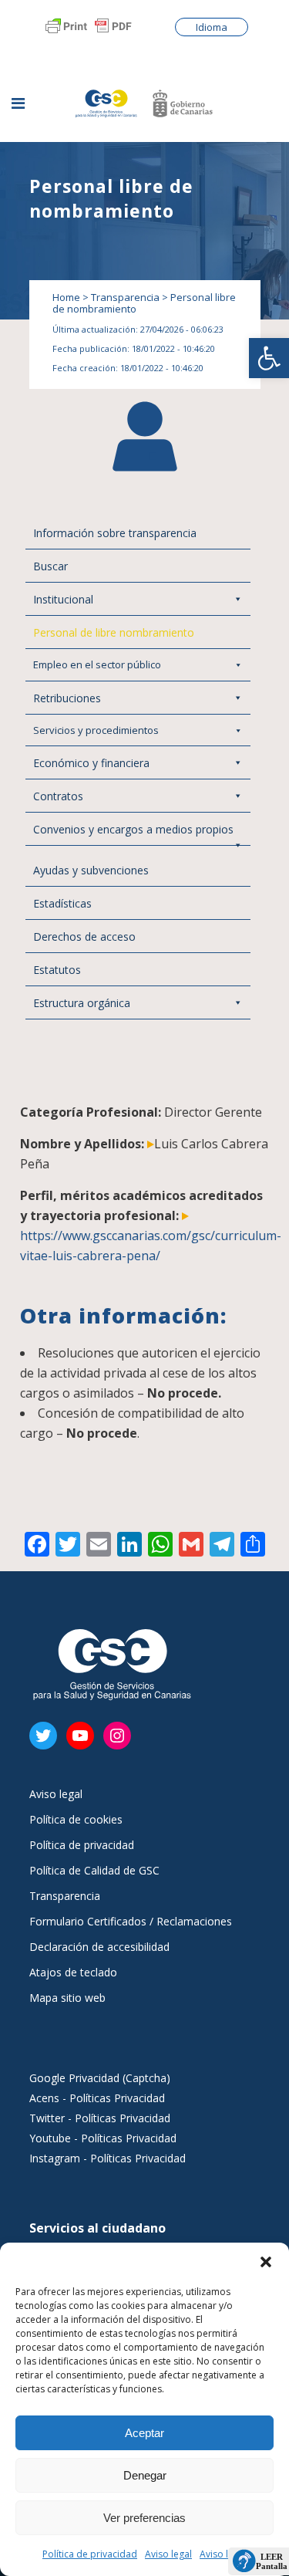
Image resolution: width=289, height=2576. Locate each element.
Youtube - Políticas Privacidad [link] (103, 2138)
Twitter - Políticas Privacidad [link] (100, 2118)
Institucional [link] (63, 599)
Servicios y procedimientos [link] (96, 730)
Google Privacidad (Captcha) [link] (100, 2078)
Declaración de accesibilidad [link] (99, 1947)
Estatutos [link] (57, 970)
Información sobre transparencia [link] (115, 533)
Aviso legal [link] (168, 2554)
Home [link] (66, 297)
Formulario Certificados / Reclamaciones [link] (131, 1922)
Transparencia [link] (125, 297)
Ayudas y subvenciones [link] (91, 870)
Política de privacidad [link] (90, 2554)
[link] (269, 358)
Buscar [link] (50, 566)
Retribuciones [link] (67, 698)
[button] (266, 2262)
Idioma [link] (212, 27)
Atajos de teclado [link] (73, 1973)
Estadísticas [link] (62, 903)
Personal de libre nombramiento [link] (114, 632)
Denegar (145, 2475)
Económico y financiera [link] (91, 763)
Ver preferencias (144, 2518)
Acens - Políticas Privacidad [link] (99, 2098)
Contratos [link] (58, 796)
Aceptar (144, 2433)
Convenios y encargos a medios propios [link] (133, 829)
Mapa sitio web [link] (67, 1998)
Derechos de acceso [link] (84, 936)
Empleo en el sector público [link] (97, 664)
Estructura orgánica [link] (82, 1003)
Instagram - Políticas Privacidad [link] (108, 2158)
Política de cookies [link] (76, 1820)
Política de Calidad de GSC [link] (94, 1871)
